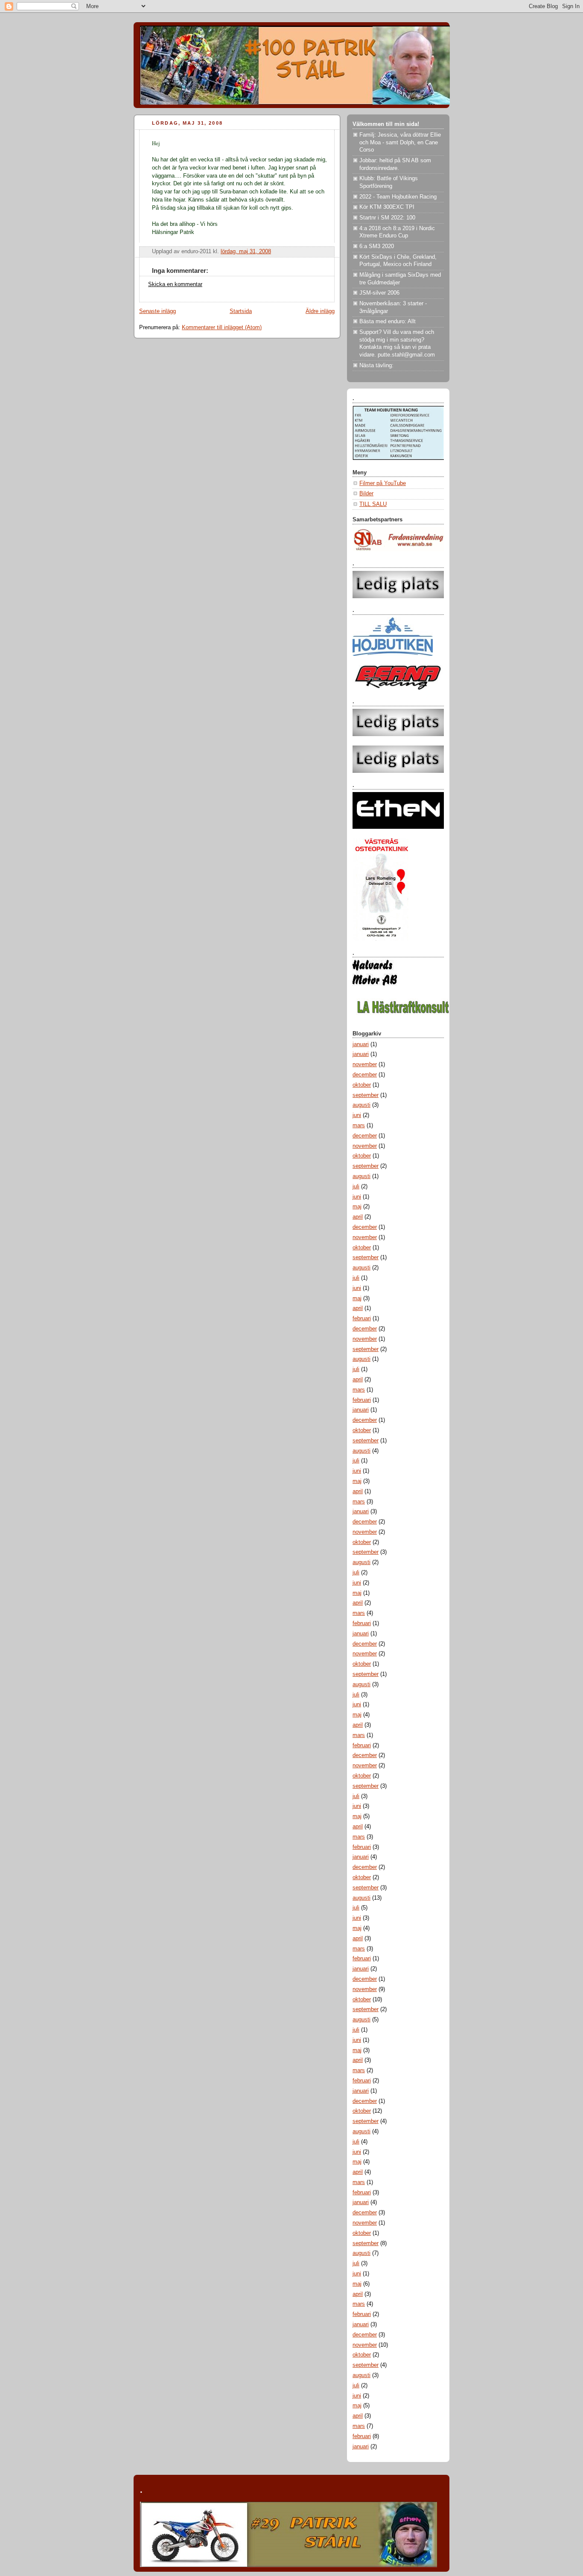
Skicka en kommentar (175, 284)
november (365, 1064)
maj (357, 1207)
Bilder (366, 494)
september (366, 1095)
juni (357, 1115)
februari (362, 1319)
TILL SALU (373, 504)
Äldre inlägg (320, 311)
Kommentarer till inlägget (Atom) (222, 327)
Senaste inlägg (157, 311)
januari (361, 1044)
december (365, 1075)
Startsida (241, 311)
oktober (362, 1085)
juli (356, 1187)
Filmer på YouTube (383, 483)
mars (359, 1126)
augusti (361, 1105)
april (358, 1217)
